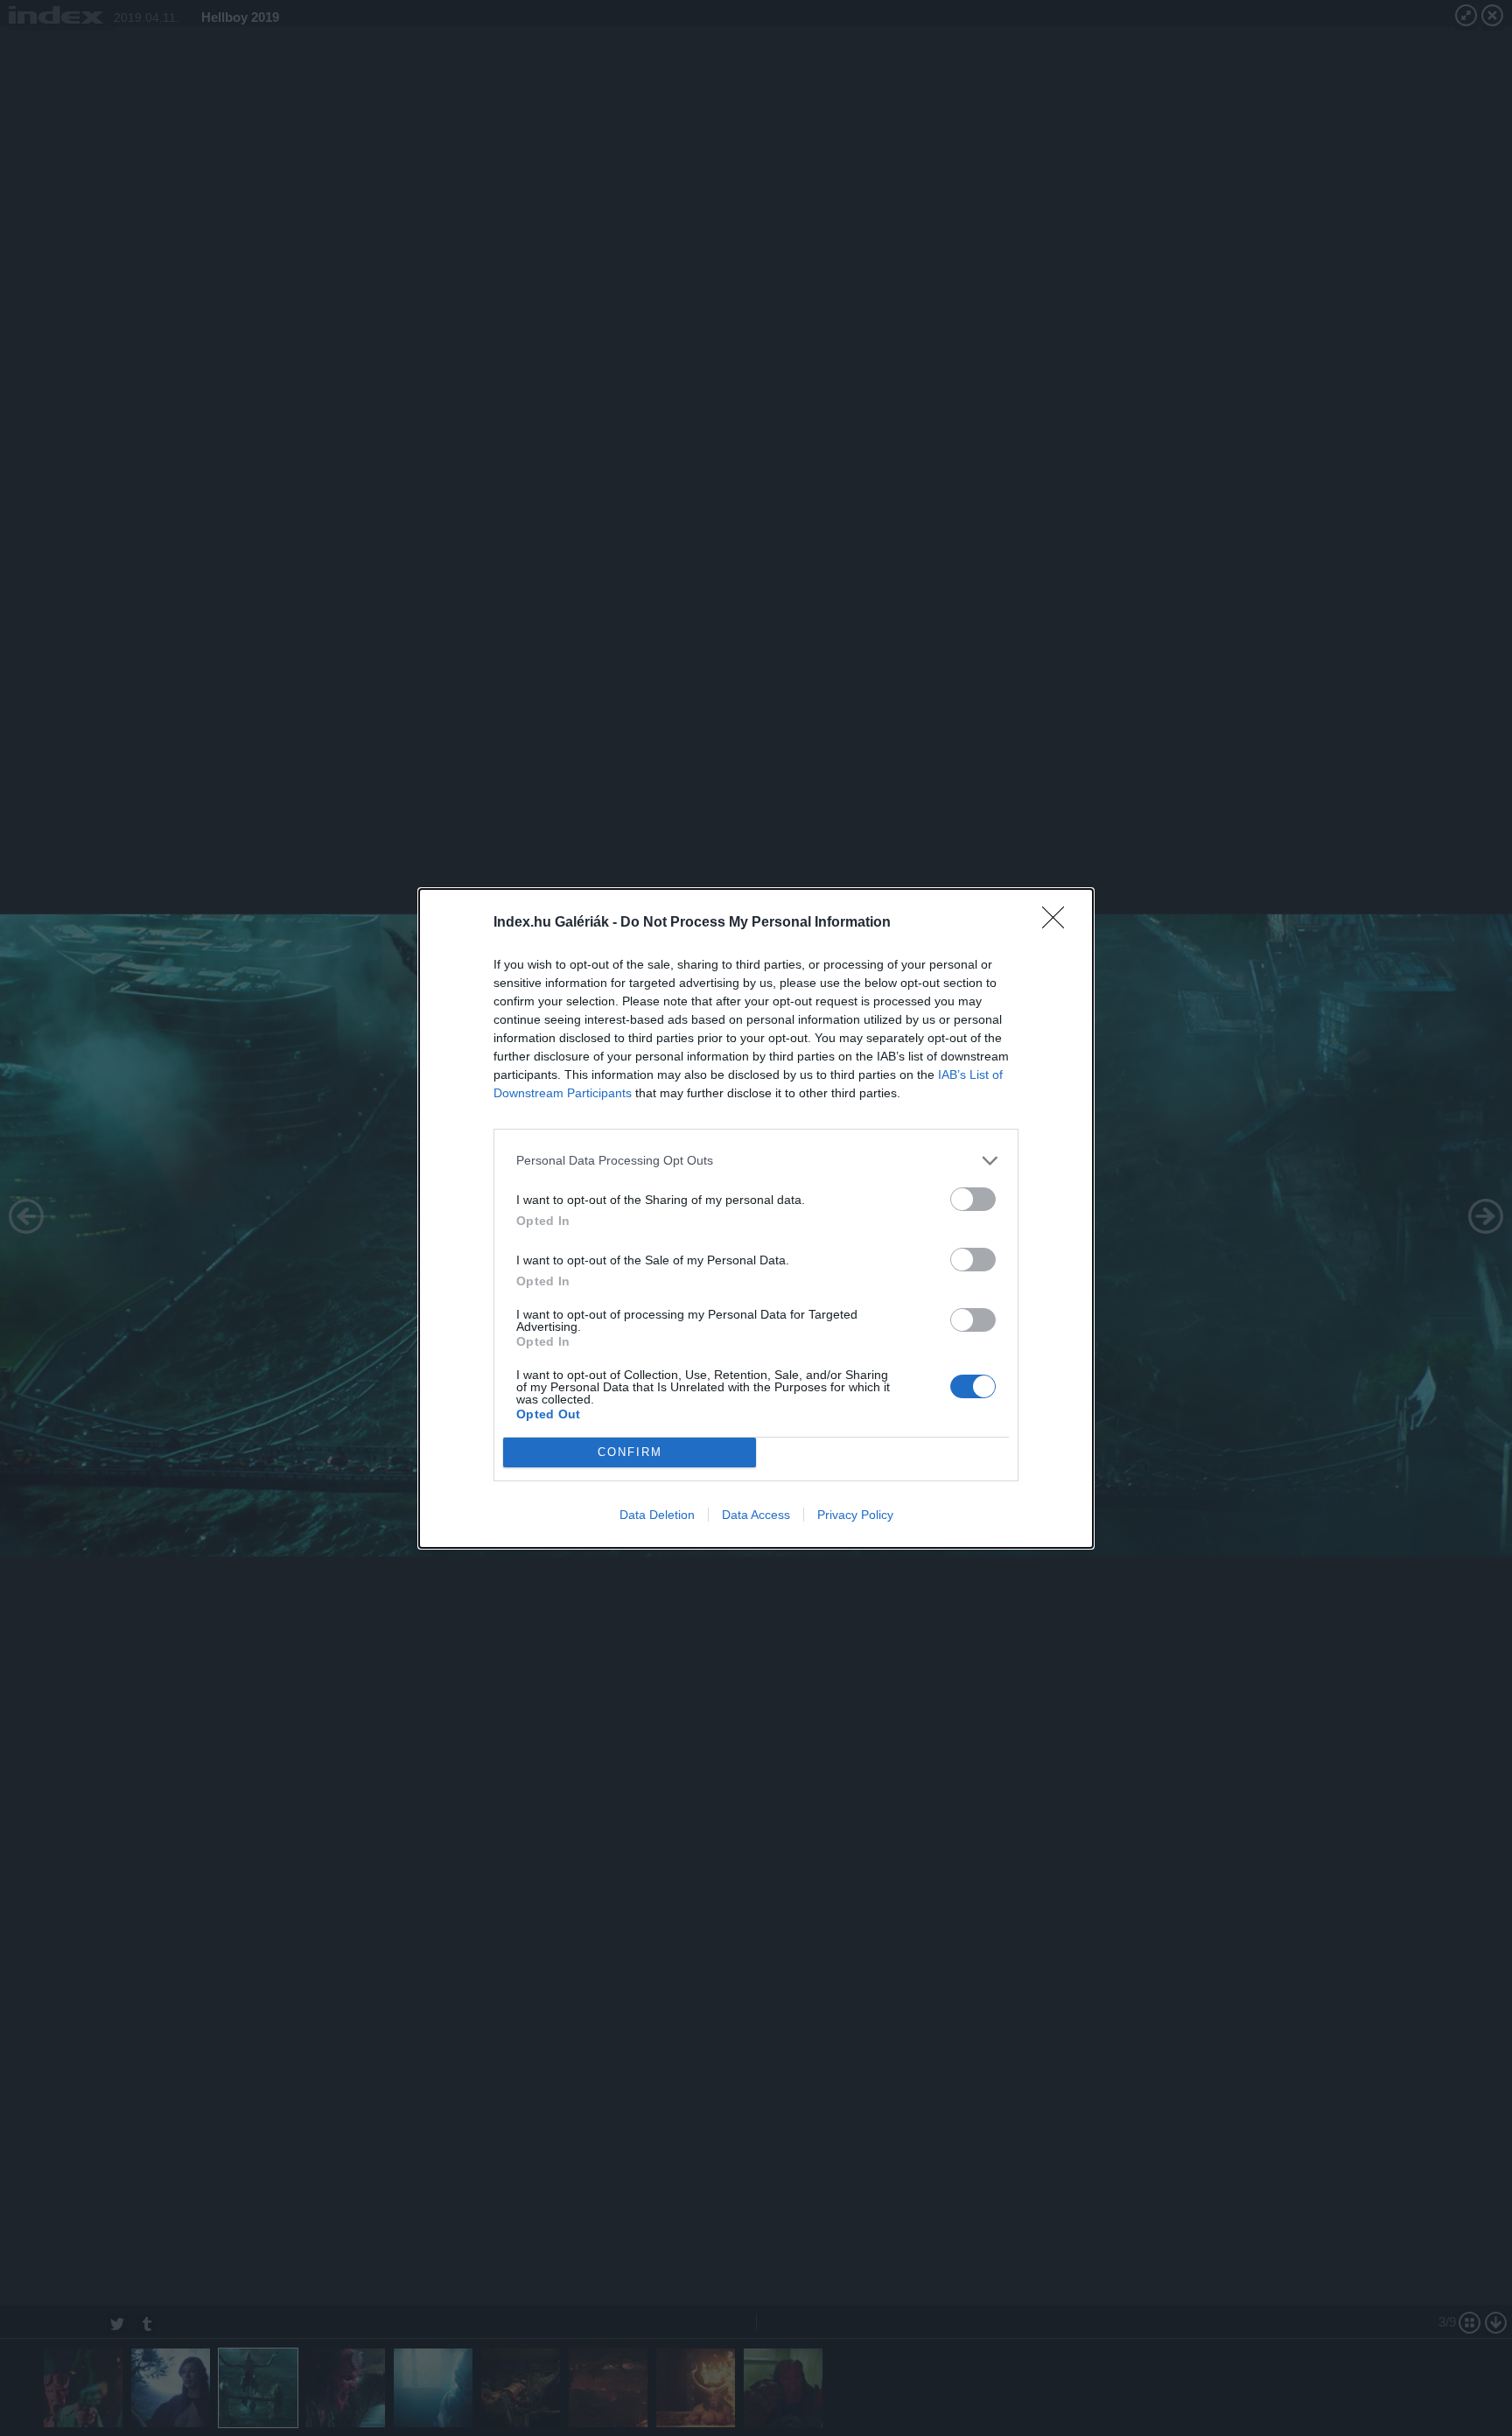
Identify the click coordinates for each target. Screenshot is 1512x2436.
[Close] (1059, 923)
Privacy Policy (855, 1515)
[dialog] (756, 1218)
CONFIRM (630, 1452)
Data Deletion (657, 1515)
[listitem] (756, 1161)
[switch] (973, 1199)
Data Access (756, 1515)
